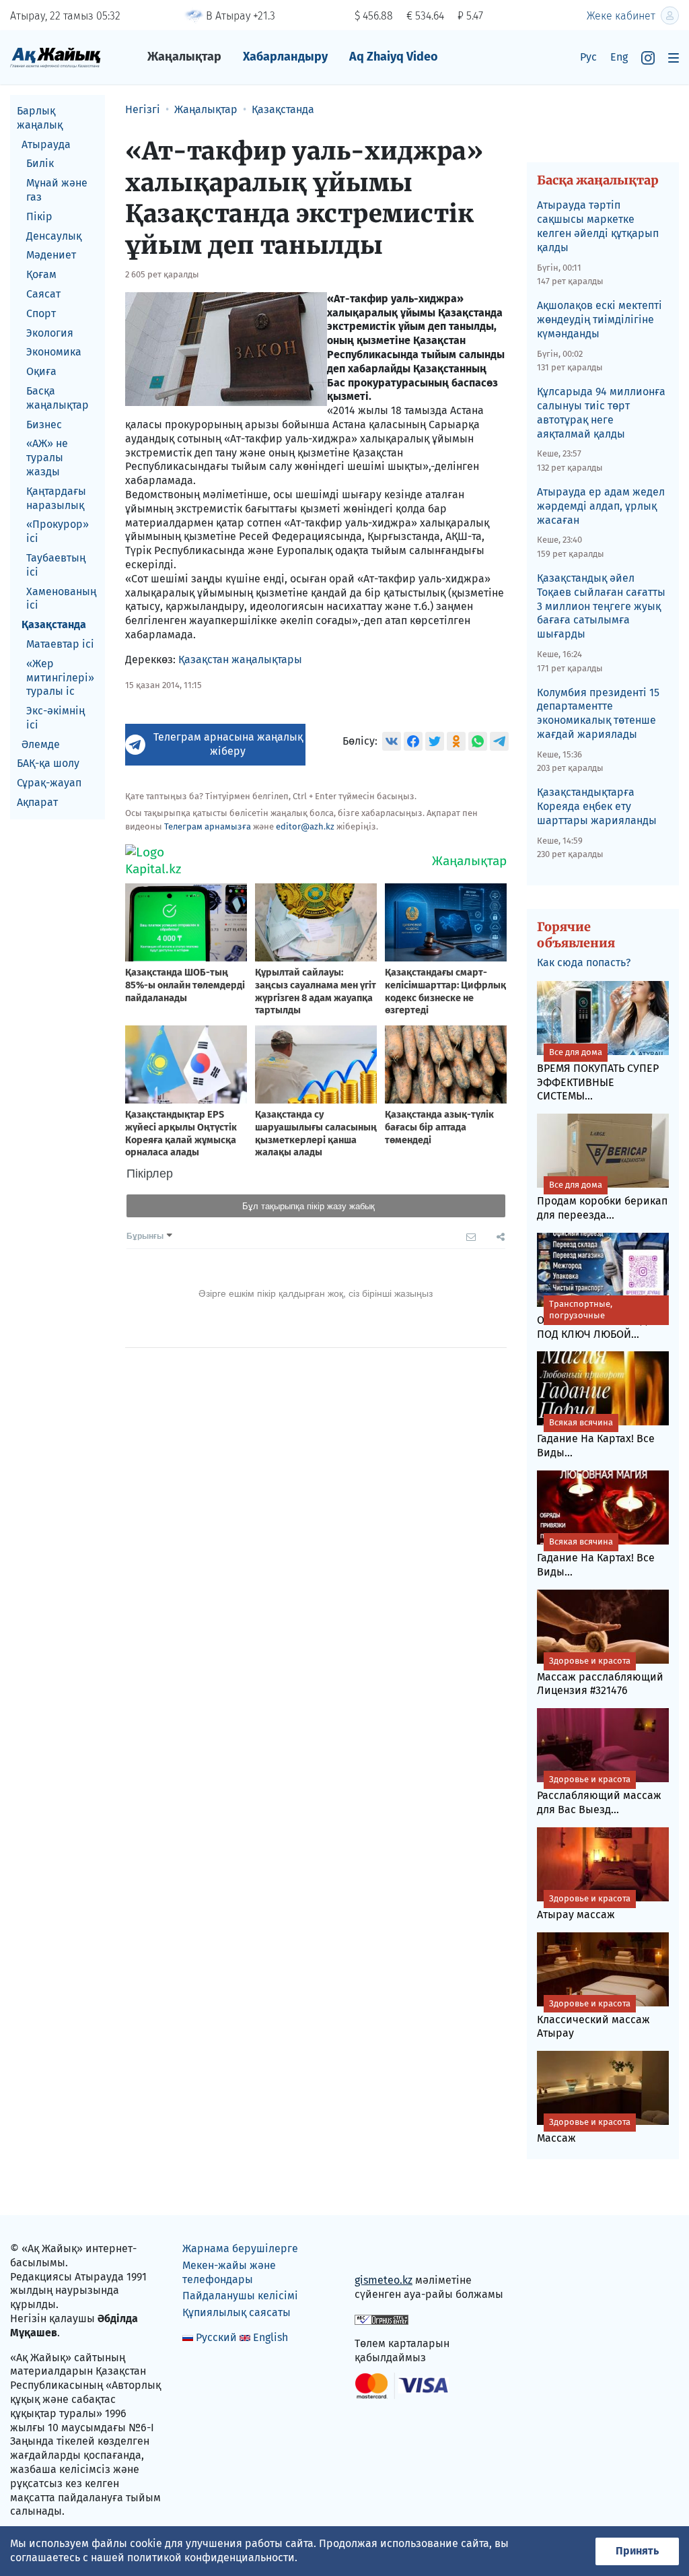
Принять (637, 2551)
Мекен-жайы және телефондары (229, 2272)
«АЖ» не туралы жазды (47, 457)
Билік (40, 163)
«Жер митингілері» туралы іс (60, 678)
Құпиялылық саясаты (237, 2312)
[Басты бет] (56, 57)
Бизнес (44, 425)
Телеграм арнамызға (208, 826)
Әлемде (41, 744)
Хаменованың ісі (61, 599)
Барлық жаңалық (40, 118)
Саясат (43, 294)
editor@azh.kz (305, 826)
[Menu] (674, 58)
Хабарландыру (285, 57)
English (270, 2337)
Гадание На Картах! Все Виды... (596, 1438)
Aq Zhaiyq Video (394, 57)
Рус (588, 57)
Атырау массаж (584, 1907)
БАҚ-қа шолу (48, 763)
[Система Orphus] (382, 2319)
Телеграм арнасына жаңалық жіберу (228, 744)
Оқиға (41, 371)
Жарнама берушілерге (240, 2248)
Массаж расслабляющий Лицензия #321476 (600, 1676)
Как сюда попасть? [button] (584, 962)
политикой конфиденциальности (211, 2557)
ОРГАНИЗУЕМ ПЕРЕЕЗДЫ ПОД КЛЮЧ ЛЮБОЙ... (596, 1320)
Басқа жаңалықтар (58, 398)
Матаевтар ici (60, 644)
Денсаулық (54, 236)
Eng (619, 57)
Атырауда (46, 144)
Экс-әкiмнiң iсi (56, 718)
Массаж (584, 2131)
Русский (216, 2337)
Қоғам (41, 274)
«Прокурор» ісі (58, 531)
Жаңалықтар (184, 57)
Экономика (54, 352)
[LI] (384, 2252)
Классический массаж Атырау (593, 2019)
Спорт (41, 313)
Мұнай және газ (57, 190)
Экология (50, 333)
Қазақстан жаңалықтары (240, 659)
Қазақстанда (54, 624)
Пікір (39, 216)
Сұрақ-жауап (49, 783)
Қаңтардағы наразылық (56, 498)
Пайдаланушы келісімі (240, 2296)
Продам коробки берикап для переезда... (602, 1200)
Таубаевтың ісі (56, 565)
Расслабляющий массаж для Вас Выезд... (599, 1795)
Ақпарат (37, 802)
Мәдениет (51, 255)
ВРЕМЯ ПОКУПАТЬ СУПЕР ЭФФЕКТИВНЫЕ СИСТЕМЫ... (598, 1075)
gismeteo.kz (384, 2280)
